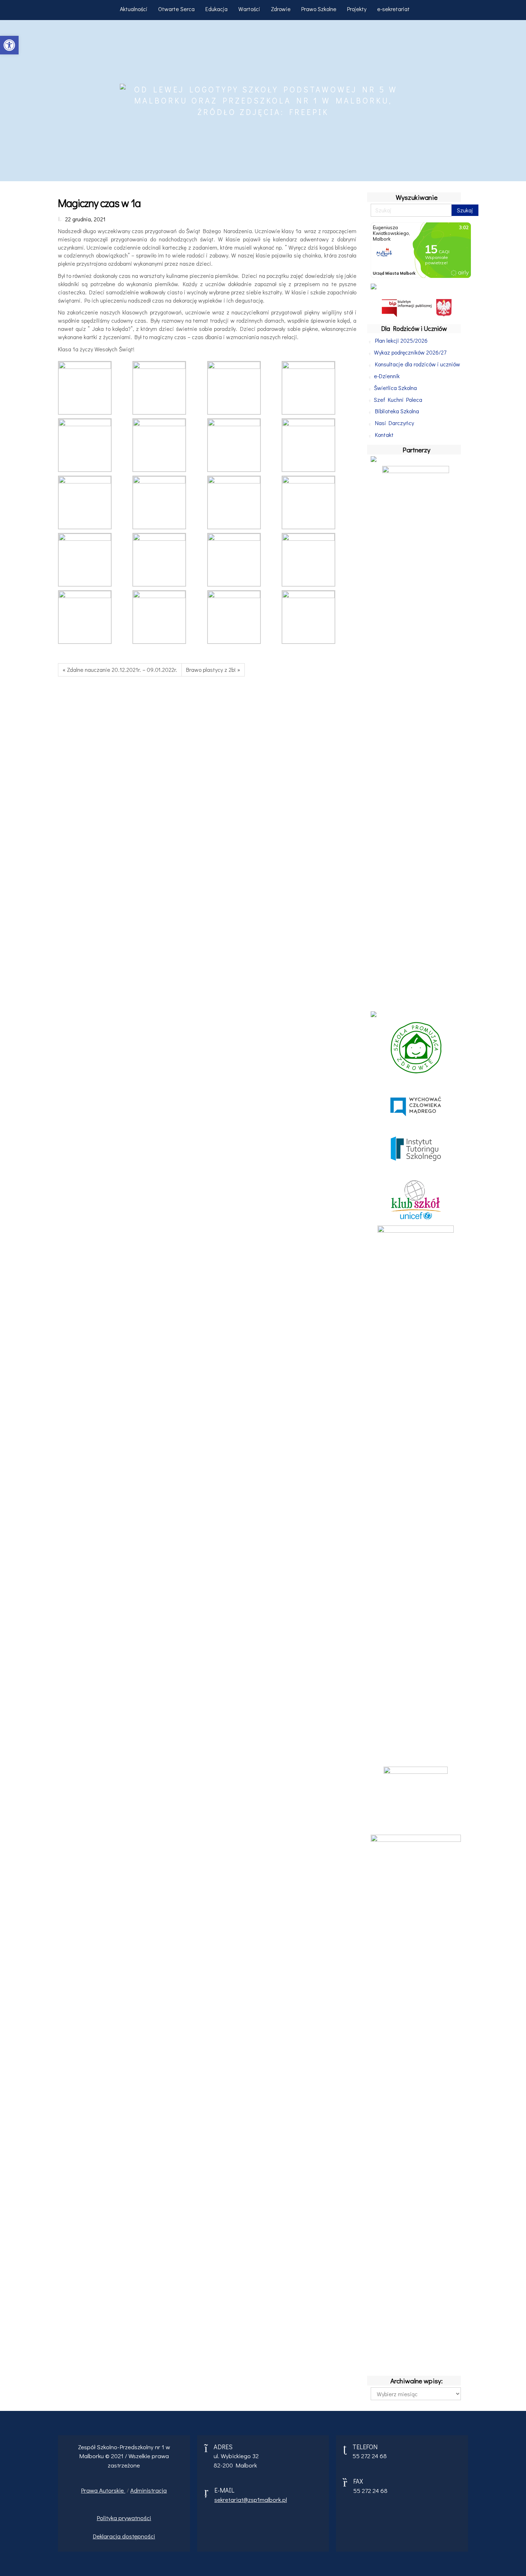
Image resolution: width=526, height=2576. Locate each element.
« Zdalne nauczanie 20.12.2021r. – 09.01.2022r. (120, 670)
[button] (9, 45)
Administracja (148, 2490)
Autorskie (112, 2490)
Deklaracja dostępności (124, 2536)
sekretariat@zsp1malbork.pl (251, 2500)
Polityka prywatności (124, 2518)
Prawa (90, 2490)
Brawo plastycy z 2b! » (213, 670)
